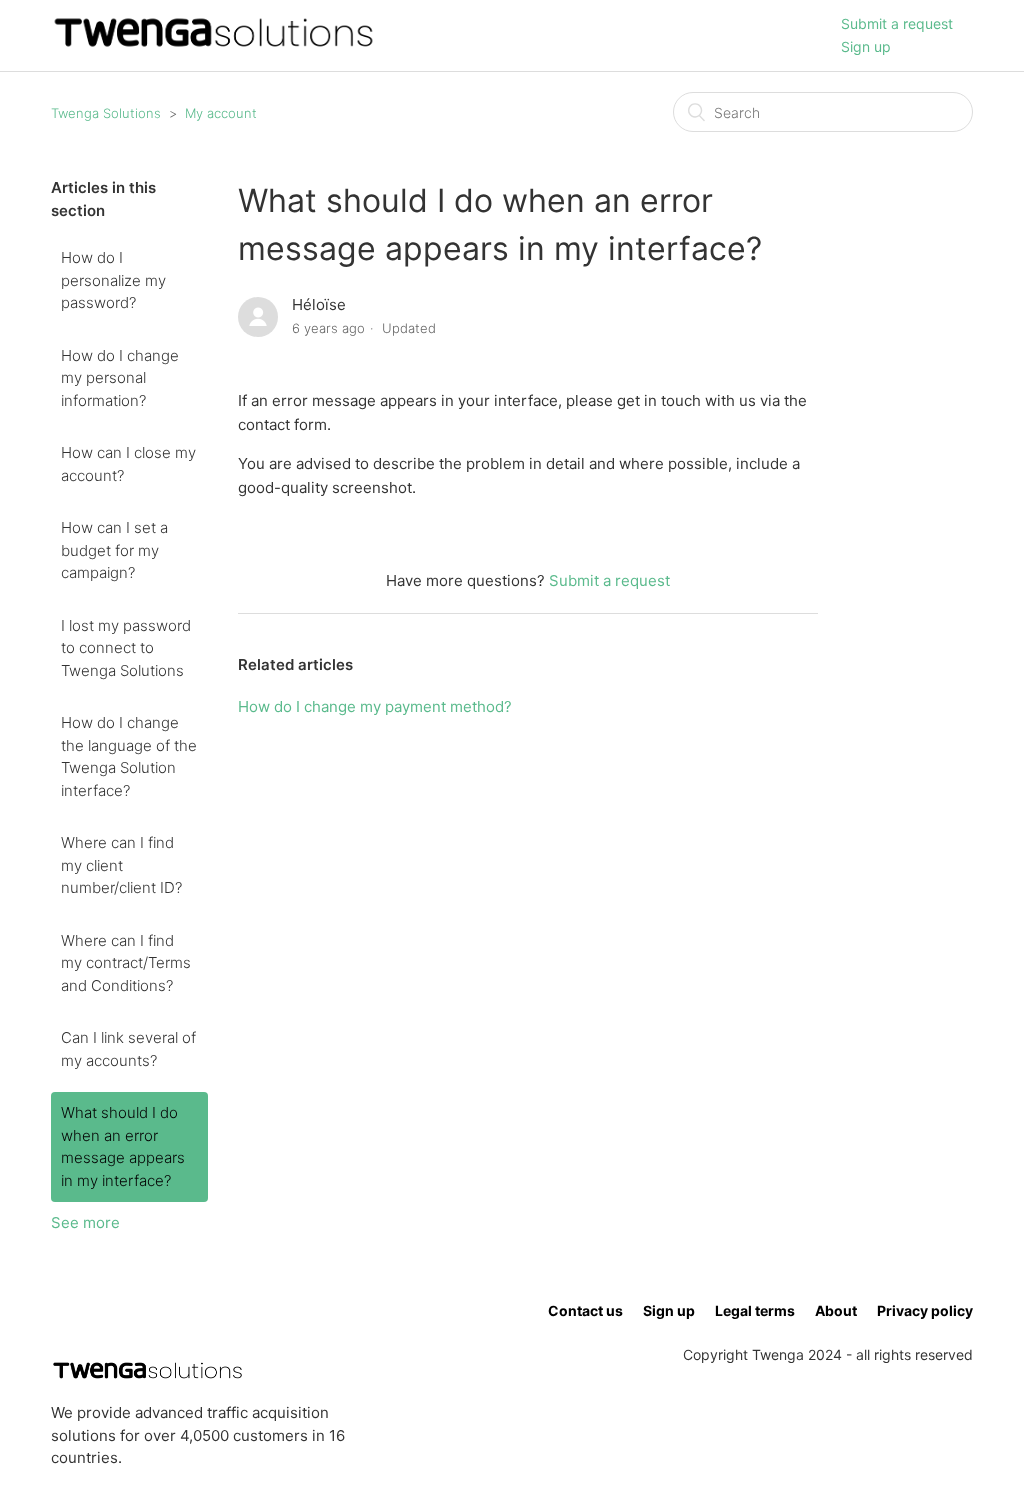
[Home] (213, 45)
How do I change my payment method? (375, 706)
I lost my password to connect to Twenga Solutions (126, 648)
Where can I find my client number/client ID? (121, 865)
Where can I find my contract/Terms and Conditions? (126, 963)
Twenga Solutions (106, 113)
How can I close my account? (128, 464)
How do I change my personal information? (120, 378)
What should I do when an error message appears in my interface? (123, 1146)
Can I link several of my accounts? (128, 1049)
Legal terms (755, 1310)
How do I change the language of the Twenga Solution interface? (129, 756)
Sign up (866, 46)
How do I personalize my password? (113, 280)
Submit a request (897, 23)
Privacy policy (925, 1310)
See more (85, 1222)
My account (221, 113)
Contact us (585, 1310)
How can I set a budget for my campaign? (114, 550)
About (836, 1310)
